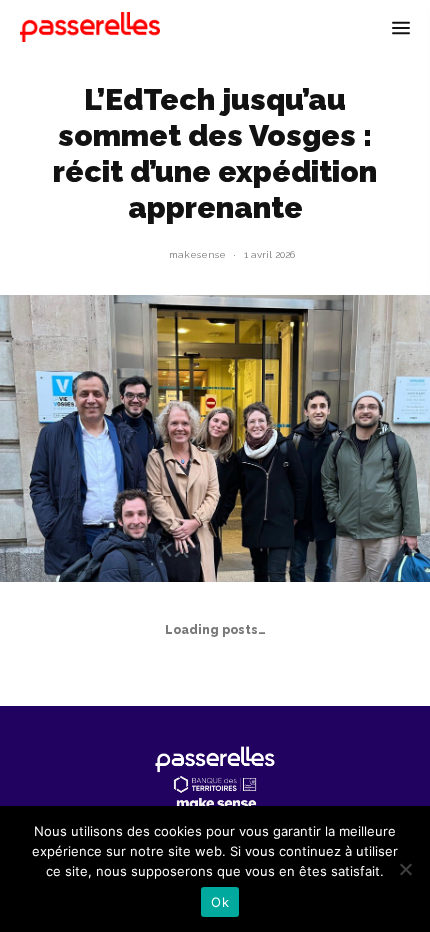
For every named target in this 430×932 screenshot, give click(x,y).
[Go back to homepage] (90, 27)
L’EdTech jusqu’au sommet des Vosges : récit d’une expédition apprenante (215, 153)
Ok (220, 902)
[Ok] (405, 869)
